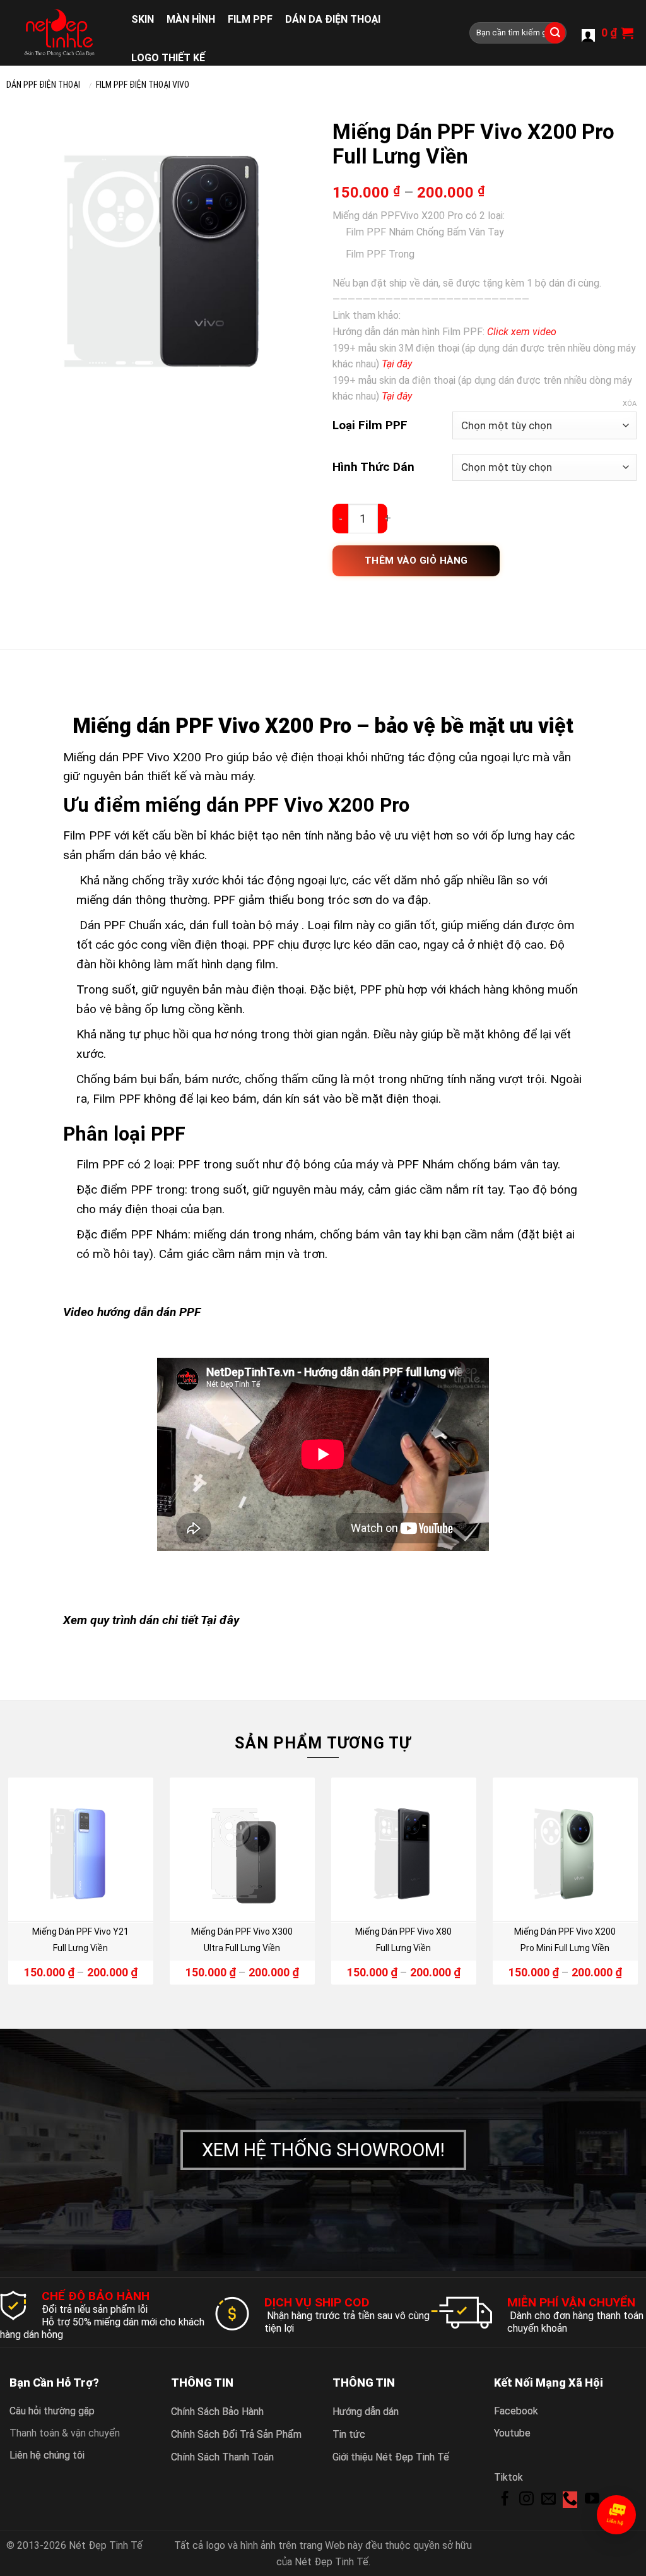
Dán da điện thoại (333, 19)
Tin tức (349, 2434)
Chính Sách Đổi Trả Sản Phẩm (236, 2434)
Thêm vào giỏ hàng (416, 561)
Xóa (630, 404)
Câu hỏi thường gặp (52, 2411)
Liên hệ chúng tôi (47, 2455)
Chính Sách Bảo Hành (217, 2412)
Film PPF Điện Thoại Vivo (143, 85)
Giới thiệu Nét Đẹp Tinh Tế (391, 2457)
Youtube (512, 2433)
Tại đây (220, 1620)
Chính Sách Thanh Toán (222, 2457)
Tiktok (508, 2477)
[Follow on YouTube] (592, 2500)
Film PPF (250, 19)
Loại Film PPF (370, 425)
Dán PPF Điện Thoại (43, 85)
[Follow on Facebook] (505, 2500)
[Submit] (555, 33)
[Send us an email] (549, 2500)
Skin (143, 19)
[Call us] (570, 2500)
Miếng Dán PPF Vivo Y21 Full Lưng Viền (80, 1940)
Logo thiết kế (168, 58)
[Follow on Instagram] (526, 2500)
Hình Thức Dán (373, 467)
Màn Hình (191, 19)
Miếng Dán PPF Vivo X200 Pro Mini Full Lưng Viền (565, 1940)
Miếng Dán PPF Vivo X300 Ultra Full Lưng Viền (242, 1940)
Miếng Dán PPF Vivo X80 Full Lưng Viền (403, 1940)
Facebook (516, 2411)
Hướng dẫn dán (366, 2412)
